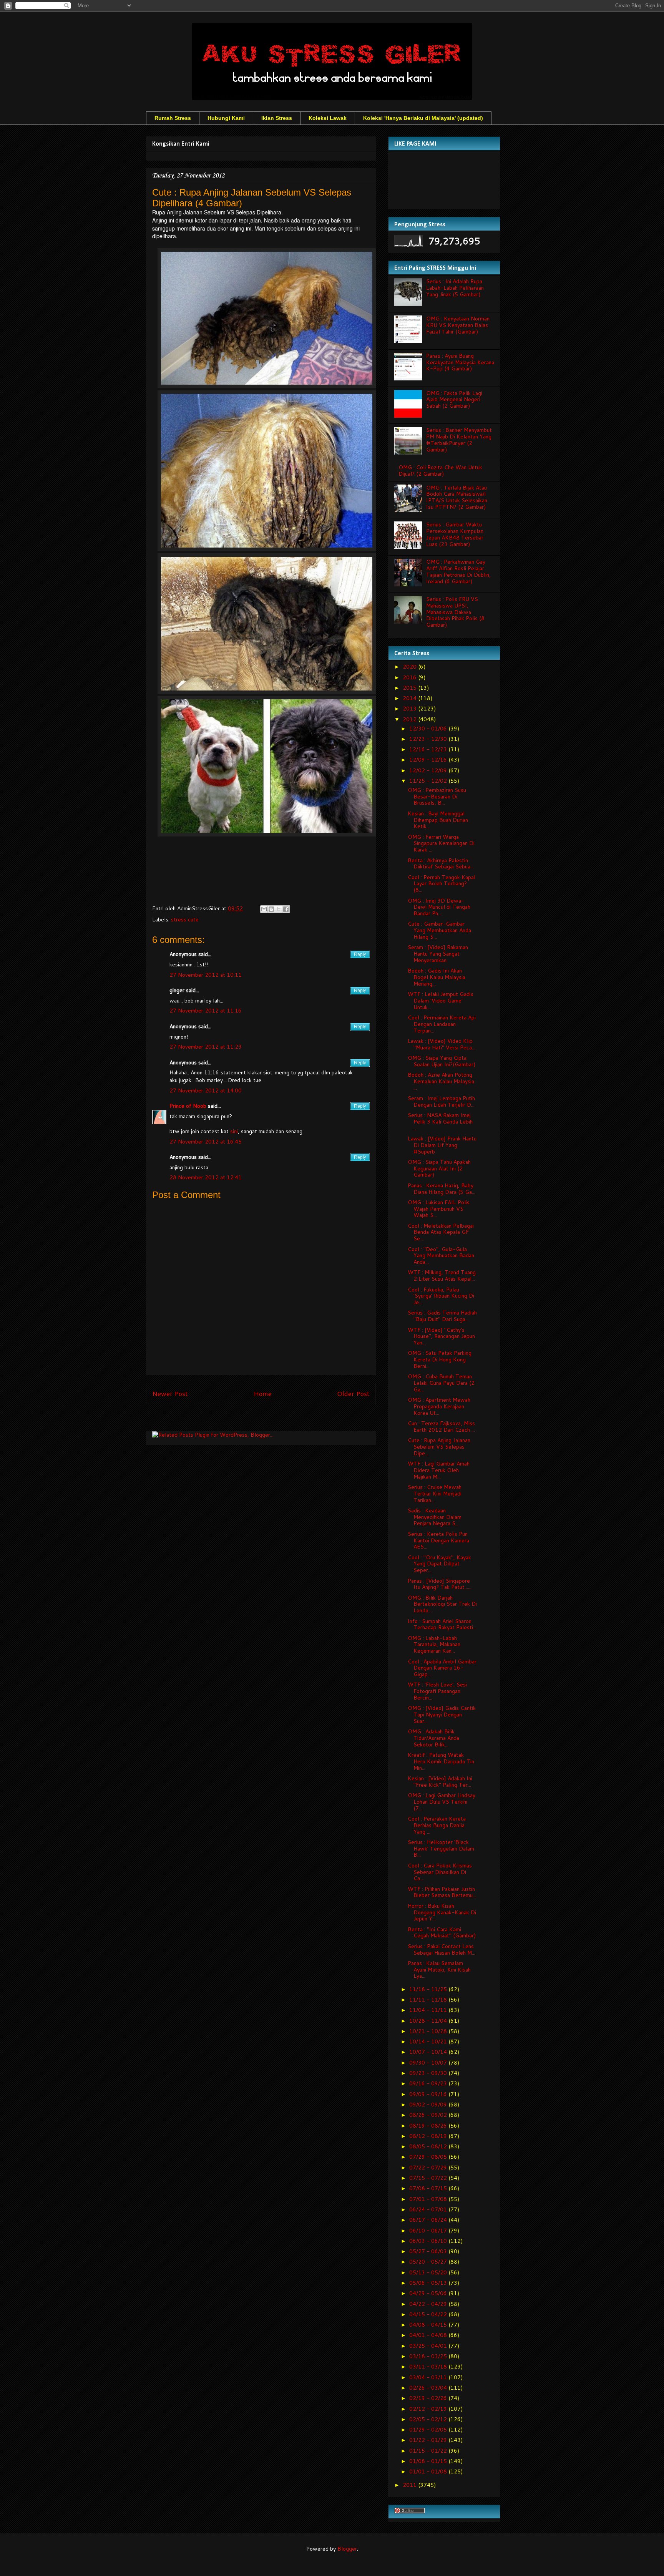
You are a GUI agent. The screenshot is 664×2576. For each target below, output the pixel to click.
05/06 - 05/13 (429, 2283)
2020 (410, 667)
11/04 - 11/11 (429, 2010)
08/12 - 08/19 (429, 2136)
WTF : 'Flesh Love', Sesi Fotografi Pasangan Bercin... (437, 1691)
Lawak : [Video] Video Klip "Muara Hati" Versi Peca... (442, 1044)
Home (263, 1393)
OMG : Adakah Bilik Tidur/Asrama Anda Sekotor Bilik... (433, 1738)
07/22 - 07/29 (429, 2168)
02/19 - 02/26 (429, 2398)
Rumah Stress (173, 118)
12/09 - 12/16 (429, 760)
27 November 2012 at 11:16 (206, 1011)
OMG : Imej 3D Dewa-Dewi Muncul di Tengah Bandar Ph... (439, 907)
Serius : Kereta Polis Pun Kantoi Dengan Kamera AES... (438, 1540)
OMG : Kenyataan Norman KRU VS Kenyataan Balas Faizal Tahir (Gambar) (458, 325)
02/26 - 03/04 (429, 2388)
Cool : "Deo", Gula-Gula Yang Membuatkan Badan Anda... (441, 1256)
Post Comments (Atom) (278, 1419)
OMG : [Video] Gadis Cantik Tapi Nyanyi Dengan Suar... (442, 1715)
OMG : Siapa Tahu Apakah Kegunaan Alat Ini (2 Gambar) (439, 1168)
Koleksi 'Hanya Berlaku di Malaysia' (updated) (423, 118)
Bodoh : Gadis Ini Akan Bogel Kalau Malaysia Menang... (437, 977)
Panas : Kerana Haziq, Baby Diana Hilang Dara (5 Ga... (442, 1189)
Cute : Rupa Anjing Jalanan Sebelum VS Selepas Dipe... (439, 1447)
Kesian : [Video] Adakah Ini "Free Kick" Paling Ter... (440, 1782)
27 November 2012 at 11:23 (206, 1047)
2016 (410, 677)
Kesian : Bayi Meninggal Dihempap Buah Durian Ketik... (438, 820)
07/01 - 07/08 (429, 2199)
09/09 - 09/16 (429, 2094)
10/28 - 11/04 (429, 2021)
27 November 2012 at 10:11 (206, 975)
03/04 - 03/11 (429, 2377)
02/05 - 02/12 (429, 2419)
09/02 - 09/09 (429, 2105)
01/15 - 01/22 (429, 2451)
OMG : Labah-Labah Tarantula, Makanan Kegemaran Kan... (434, 1645)
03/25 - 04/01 (429, 2346)
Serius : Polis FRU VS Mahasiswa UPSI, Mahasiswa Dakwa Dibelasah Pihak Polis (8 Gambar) (455, 612)
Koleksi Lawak (328, 118)
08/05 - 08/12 (429, 2146)
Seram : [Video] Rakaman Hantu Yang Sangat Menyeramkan (438, 954)
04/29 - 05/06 (429, 2293)
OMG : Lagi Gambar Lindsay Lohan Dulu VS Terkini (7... (442, 1802)
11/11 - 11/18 (429, 2000)
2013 (410, 709)
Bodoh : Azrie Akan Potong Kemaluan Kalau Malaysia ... (441, 1081)
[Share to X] (279, 909)
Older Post (353, 1393)
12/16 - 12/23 (429, 749)
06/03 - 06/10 (429, 2241)
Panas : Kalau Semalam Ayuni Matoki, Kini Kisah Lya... (439, 1970)
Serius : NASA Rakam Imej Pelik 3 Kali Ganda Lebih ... (440, 1122)
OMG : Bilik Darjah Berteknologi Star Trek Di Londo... (442, 1604)
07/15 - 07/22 (429, 2178)
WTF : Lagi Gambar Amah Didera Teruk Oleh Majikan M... (439, 1470)
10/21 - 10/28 (429, 2031)
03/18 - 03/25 (429, 2356)
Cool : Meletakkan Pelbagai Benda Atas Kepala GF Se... (441, 1232)
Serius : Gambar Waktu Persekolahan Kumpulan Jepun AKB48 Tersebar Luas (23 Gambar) (455, 534)
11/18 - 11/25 (429, 1989)
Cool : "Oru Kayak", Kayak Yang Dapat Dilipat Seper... (439, 1564)
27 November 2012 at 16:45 (206, 1142)
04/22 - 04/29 (429, 2304)
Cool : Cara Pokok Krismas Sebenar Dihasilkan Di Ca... (440, 1872)
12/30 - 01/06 (429, 729)
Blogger (347, 2549)
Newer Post (170, 1393)
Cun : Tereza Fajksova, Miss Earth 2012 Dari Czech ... (441, 1427)
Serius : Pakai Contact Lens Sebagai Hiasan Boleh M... (442, 1949)
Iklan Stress (277, 118)
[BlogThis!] (271, 909)
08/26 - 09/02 (429, 2115)
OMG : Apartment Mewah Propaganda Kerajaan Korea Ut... (439, 1406)
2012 (410, 719)
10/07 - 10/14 (429, 2052)
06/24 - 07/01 (429, 2209)
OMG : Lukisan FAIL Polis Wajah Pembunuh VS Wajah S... (439, 1209)
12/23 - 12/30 (429, 739)
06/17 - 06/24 (429, 2220)
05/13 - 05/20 (429, 2272)
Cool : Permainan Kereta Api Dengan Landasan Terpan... (442, 1024)
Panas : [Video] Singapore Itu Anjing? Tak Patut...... (440, 1584)
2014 (410, 698)
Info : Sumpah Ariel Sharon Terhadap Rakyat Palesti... (442, 1624)
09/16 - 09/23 (429, 2083)
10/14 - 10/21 (429, 2042)
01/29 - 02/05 (429, 2430)
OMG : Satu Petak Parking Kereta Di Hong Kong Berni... (440, 1359)
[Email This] (264, 909)
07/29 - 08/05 (429, 2157)
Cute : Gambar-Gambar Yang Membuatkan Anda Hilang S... (439, 930)
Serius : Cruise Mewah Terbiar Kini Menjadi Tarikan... (435, 1494)
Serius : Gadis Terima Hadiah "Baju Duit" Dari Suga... (442, 1316)
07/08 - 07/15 (429, 2188)
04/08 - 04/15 (429, 2325)
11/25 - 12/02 (429, 781)
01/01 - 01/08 (429, 2471)
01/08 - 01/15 (429, 2461)
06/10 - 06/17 (429, 2231)
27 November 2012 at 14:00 (206, 1090)
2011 (410, 2485)
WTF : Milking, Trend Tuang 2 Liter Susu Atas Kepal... (442, 1276)
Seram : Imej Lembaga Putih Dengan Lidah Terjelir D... (441, 1101)
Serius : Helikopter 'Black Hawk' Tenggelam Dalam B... (441, 1849)
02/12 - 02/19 (429, 2409)
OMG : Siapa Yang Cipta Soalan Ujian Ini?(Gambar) (442, 1061)
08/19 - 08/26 (429, 2126)
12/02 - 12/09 (429, 770)
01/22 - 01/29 (429, 2440)
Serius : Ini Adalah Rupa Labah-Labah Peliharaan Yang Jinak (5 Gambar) (455, 288)
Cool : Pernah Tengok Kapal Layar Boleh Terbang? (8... (442, 884)
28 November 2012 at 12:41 (206, 1177)
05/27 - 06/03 (429, 2251)
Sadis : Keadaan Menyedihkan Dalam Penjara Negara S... (435, 1517)
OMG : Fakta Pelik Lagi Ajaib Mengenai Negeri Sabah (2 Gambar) (454, 400)
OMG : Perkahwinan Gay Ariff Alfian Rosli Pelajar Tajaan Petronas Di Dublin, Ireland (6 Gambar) (458, 571)
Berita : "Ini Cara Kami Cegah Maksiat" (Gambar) (442, 1933)
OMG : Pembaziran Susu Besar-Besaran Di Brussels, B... (437, 797)
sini (234, 1131)
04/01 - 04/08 (429, 2335)
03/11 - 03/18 (429, 2367)
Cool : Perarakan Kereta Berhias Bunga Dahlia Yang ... (437, 1825)
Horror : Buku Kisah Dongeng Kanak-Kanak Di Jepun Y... (442, 1912)
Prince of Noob (188, 1106)
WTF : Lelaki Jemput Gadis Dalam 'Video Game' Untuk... (441, 1001)
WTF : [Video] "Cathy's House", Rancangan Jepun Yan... (441, 1336)
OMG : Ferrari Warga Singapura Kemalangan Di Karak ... (441, 843)
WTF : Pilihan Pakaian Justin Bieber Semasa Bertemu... (442, 1892)
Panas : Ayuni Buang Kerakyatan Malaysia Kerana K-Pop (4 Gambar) (460, 362)
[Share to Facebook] (286, 909)
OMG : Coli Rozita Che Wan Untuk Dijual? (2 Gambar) (440, 471)
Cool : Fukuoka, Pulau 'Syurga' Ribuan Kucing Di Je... (441, 1296)
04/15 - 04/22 (429, 2314)
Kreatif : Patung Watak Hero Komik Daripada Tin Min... (441, 1761)
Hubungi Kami (226, 118)
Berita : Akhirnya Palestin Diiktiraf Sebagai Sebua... (441, 864)
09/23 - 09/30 (429, 2073)
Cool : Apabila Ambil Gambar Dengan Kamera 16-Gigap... (442, 1668)
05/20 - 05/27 (429, 2262)
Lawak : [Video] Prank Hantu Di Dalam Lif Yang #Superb (442, 1145)
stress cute (185, 920)
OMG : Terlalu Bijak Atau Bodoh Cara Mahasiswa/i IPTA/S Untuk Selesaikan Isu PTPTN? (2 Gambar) (457, 497)
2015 (410, 688)
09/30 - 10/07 (429, 2063)
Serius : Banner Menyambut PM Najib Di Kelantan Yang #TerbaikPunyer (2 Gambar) (459, 440)
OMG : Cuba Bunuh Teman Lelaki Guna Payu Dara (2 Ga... (441, 1383)
